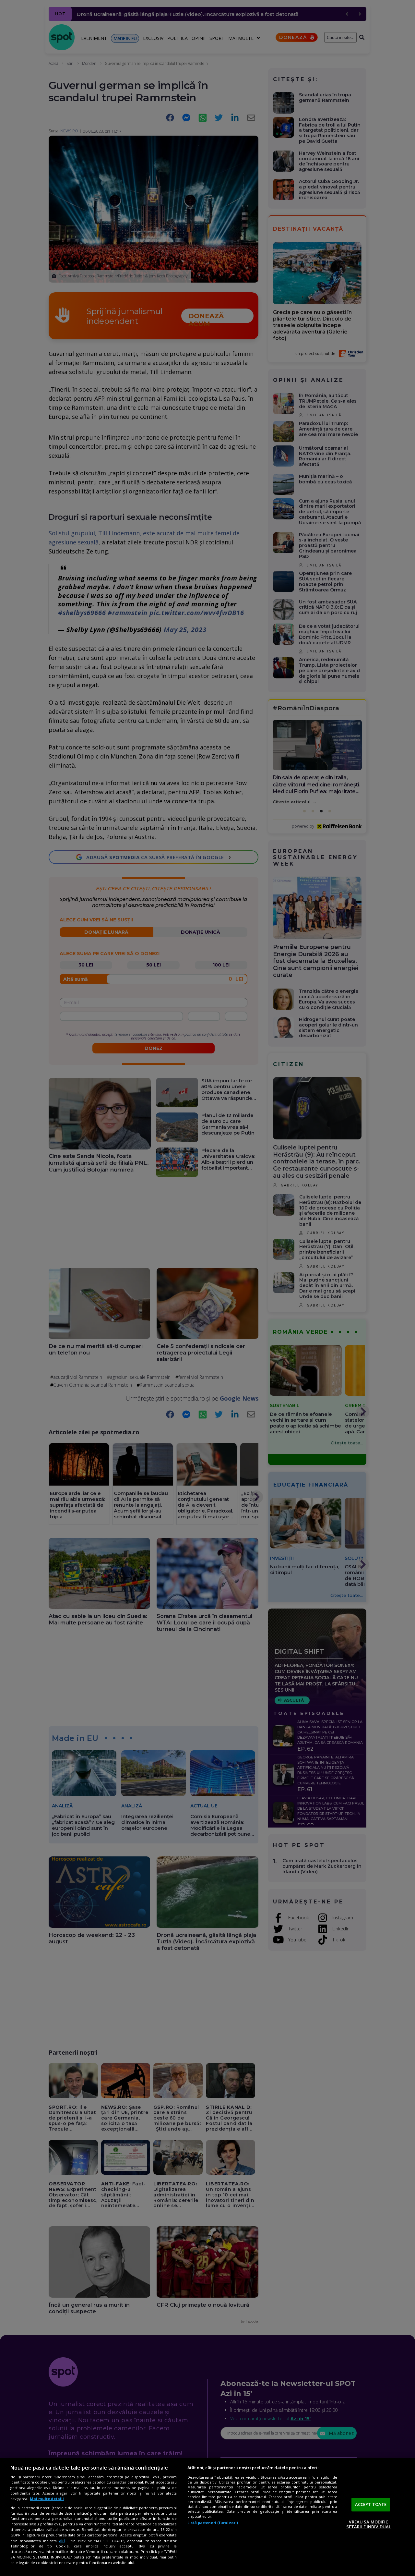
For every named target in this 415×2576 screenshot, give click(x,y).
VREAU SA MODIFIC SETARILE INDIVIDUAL (369, 2524)
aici (62, 2541)
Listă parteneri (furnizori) (213, 2523)
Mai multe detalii (47, 2499)
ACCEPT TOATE (371, 2504)
